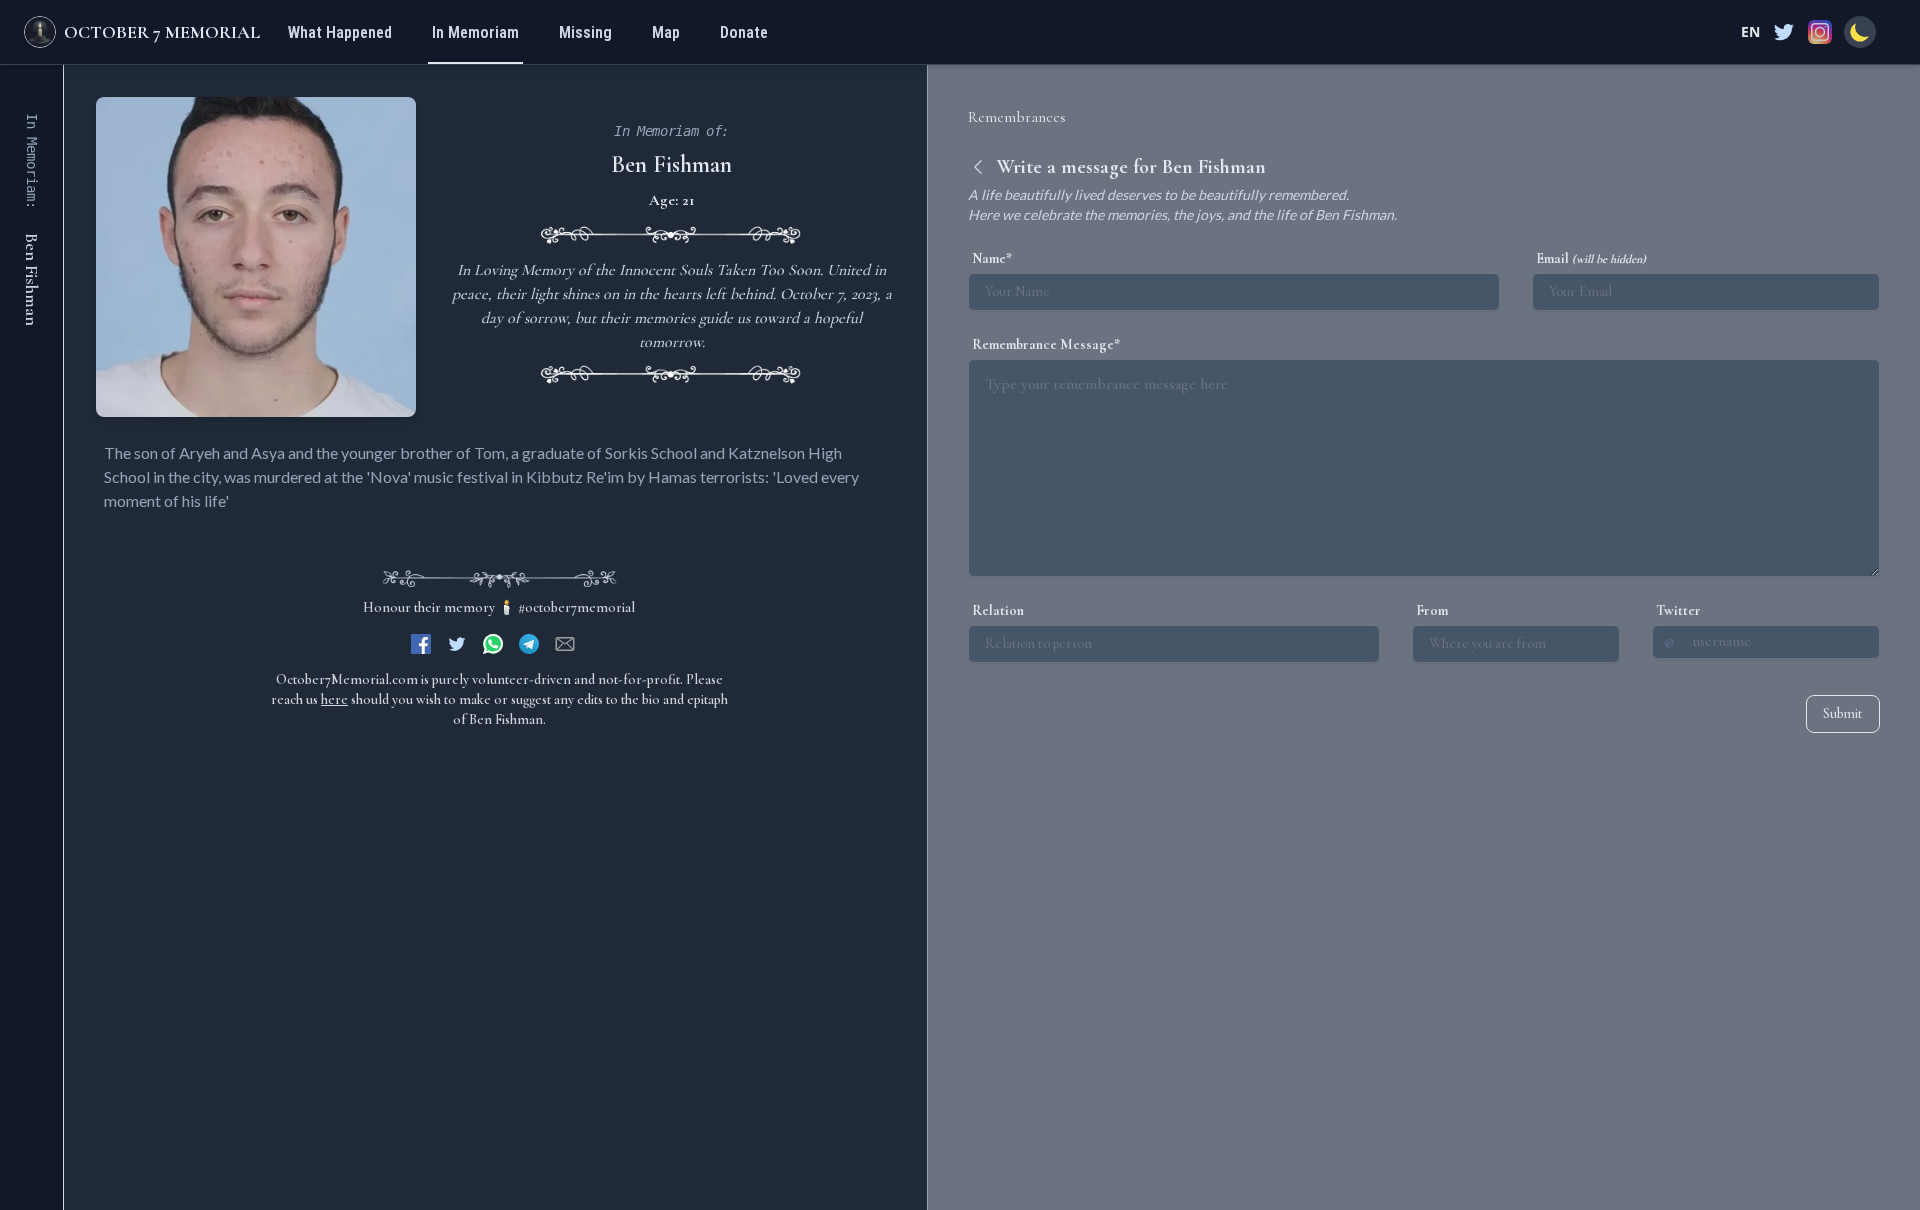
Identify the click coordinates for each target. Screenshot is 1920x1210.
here (334, 699)
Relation (998, 610)
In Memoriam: (32, 161)
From (1432, 610)
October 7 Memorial (162, 32)
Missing (585, 32)
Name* (992, 258)
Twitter (1678, 610)
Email (1591, 258)
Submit (1843, 713)
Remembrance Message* (1046, 344)
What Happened (340, 32)
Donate (744, 32)
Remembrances (1017, 117)
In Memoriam (475, 32)
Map (666, 32)
